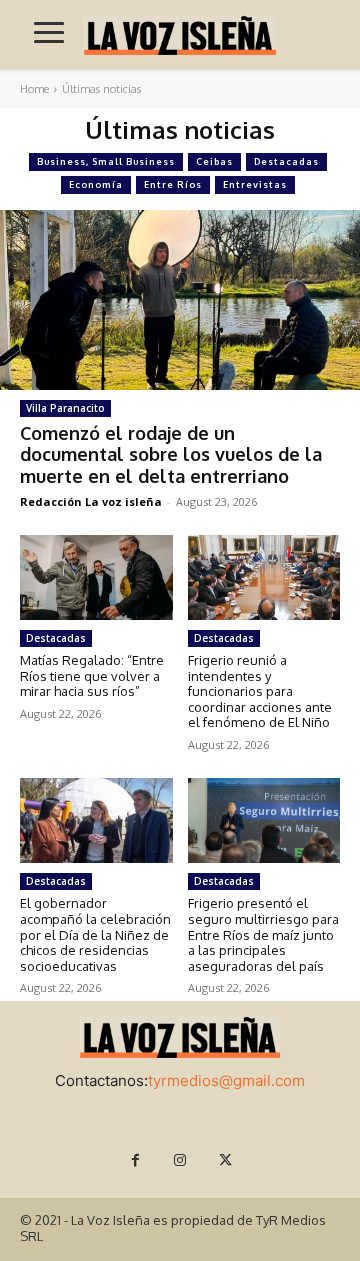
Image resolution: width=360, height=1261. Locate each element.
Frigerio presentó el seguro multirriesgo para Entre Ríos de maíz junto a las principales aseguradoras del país (263, 934)
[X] (225, 1160)
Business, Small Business (106, 161)
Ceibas (214, 161)
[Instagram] (180, 1160)
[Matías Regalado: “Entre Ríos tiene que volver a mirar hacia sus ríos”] (96, 577)
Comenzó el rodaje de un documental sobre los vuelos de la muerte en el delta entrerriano (171, 454)
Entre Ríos (173, 184)
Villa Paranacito (65, 408)
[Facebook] (135, 1160)
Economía (96, 184)
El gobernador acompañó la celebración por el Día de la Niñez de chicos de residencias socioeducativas (95, 934)
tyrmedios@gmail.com (226, 1080)
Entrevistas (255, 184)
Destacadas (286, 161)
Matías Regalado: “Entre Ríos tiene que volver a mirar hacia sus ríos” (92, 675)
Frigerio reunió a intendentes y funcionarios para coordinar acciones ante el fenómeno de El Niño (260, 691)
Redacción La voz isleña (91, 501)
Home (34, 89)
